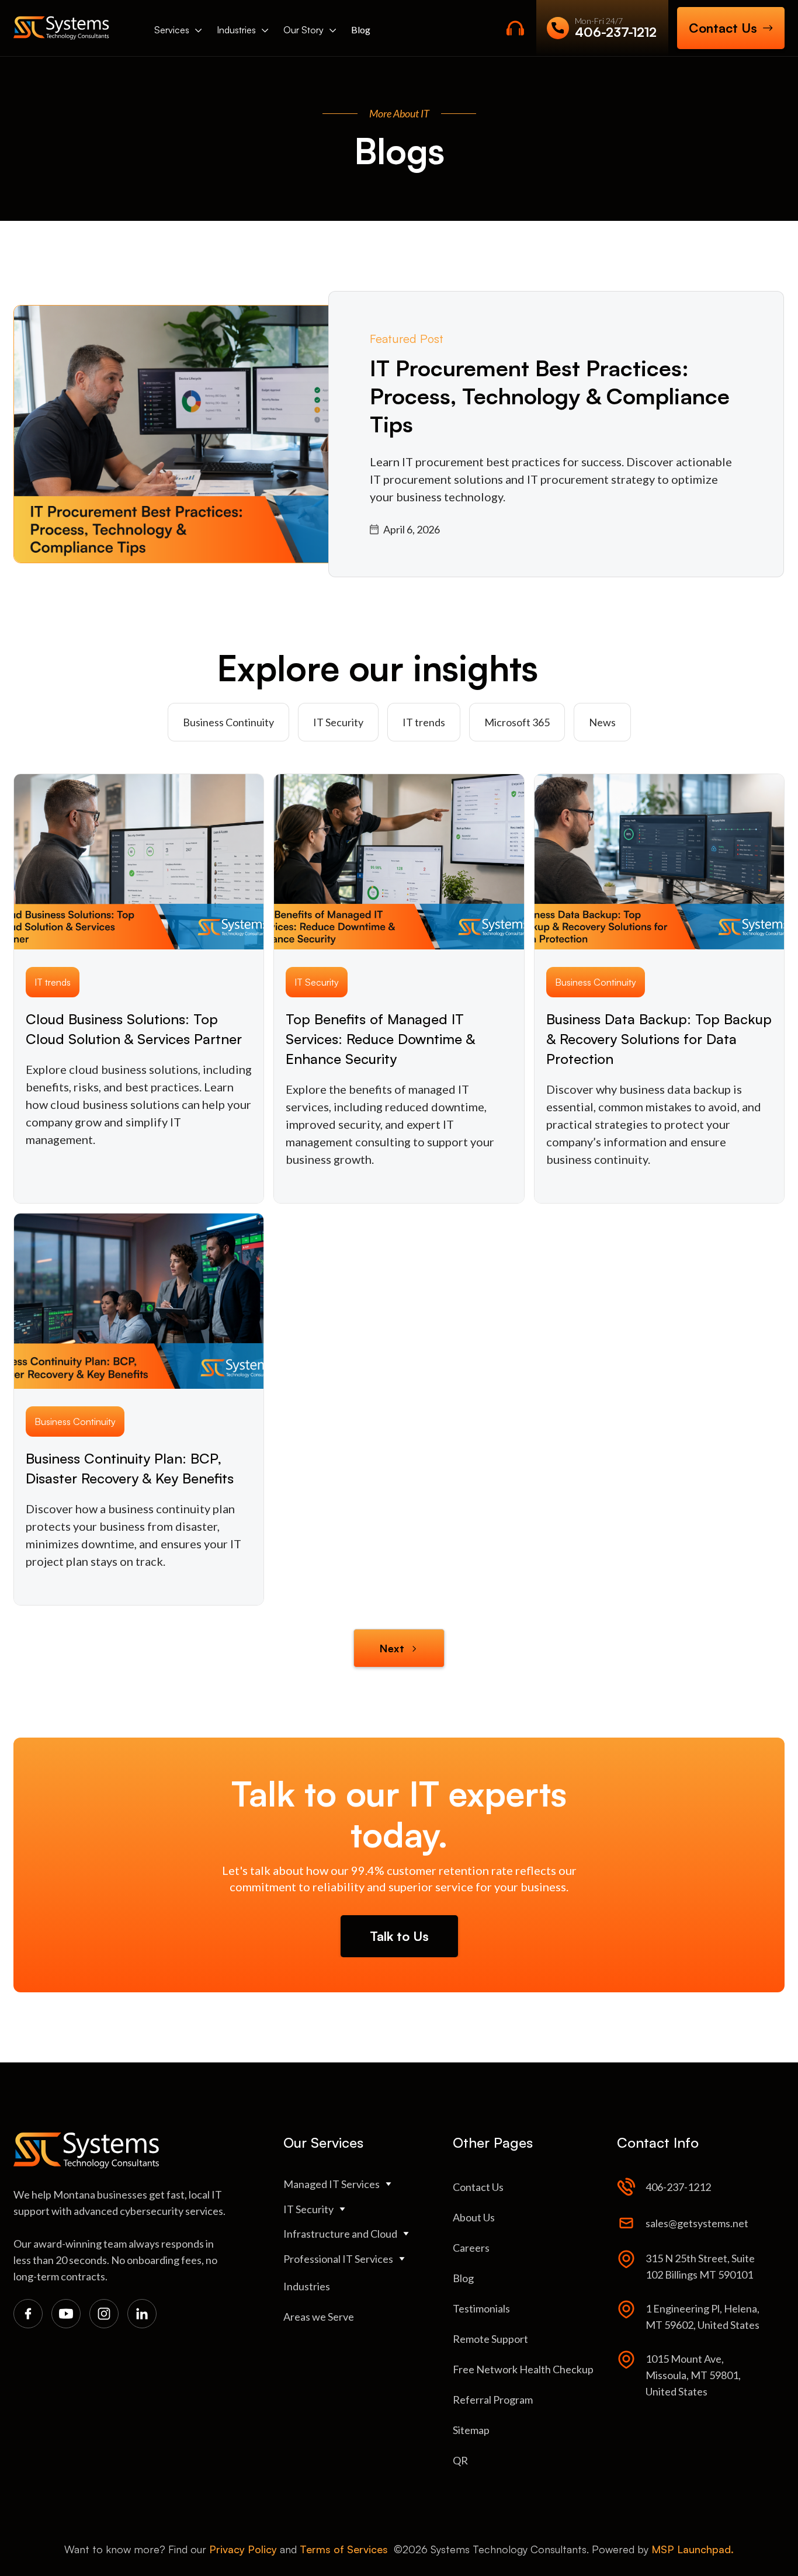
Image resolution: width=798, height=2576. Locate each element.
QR (460, 2460)
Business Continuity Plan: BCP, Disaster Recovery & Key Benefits (130, 1468)
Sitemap (471, 2430)
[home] (61, 28)
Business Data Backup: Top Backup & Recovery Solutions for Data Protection (659, 1039)
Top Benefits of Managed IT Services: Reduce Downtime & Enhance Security (380, 1039)
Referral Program (493, 2400)
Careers (471, 2248)
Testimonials (481, 2308)
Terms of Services (344, 2549)
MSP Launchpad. (693, 2549)
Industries (236, 30)
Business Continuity (228, 722)
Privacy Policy (243, 2549)
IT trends (424, 722)
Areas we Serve (319, 2317)
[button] (178, 30)
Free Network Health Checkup (523, 2369)
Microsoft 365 (517, 722)
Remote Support (490, 2339)
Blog (361, 30)
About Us (474, 2217)
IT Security (338, 722)
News (602, 722)
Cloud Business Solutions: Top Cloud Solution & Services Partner (134, 1029)
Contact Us (478, 2187)
